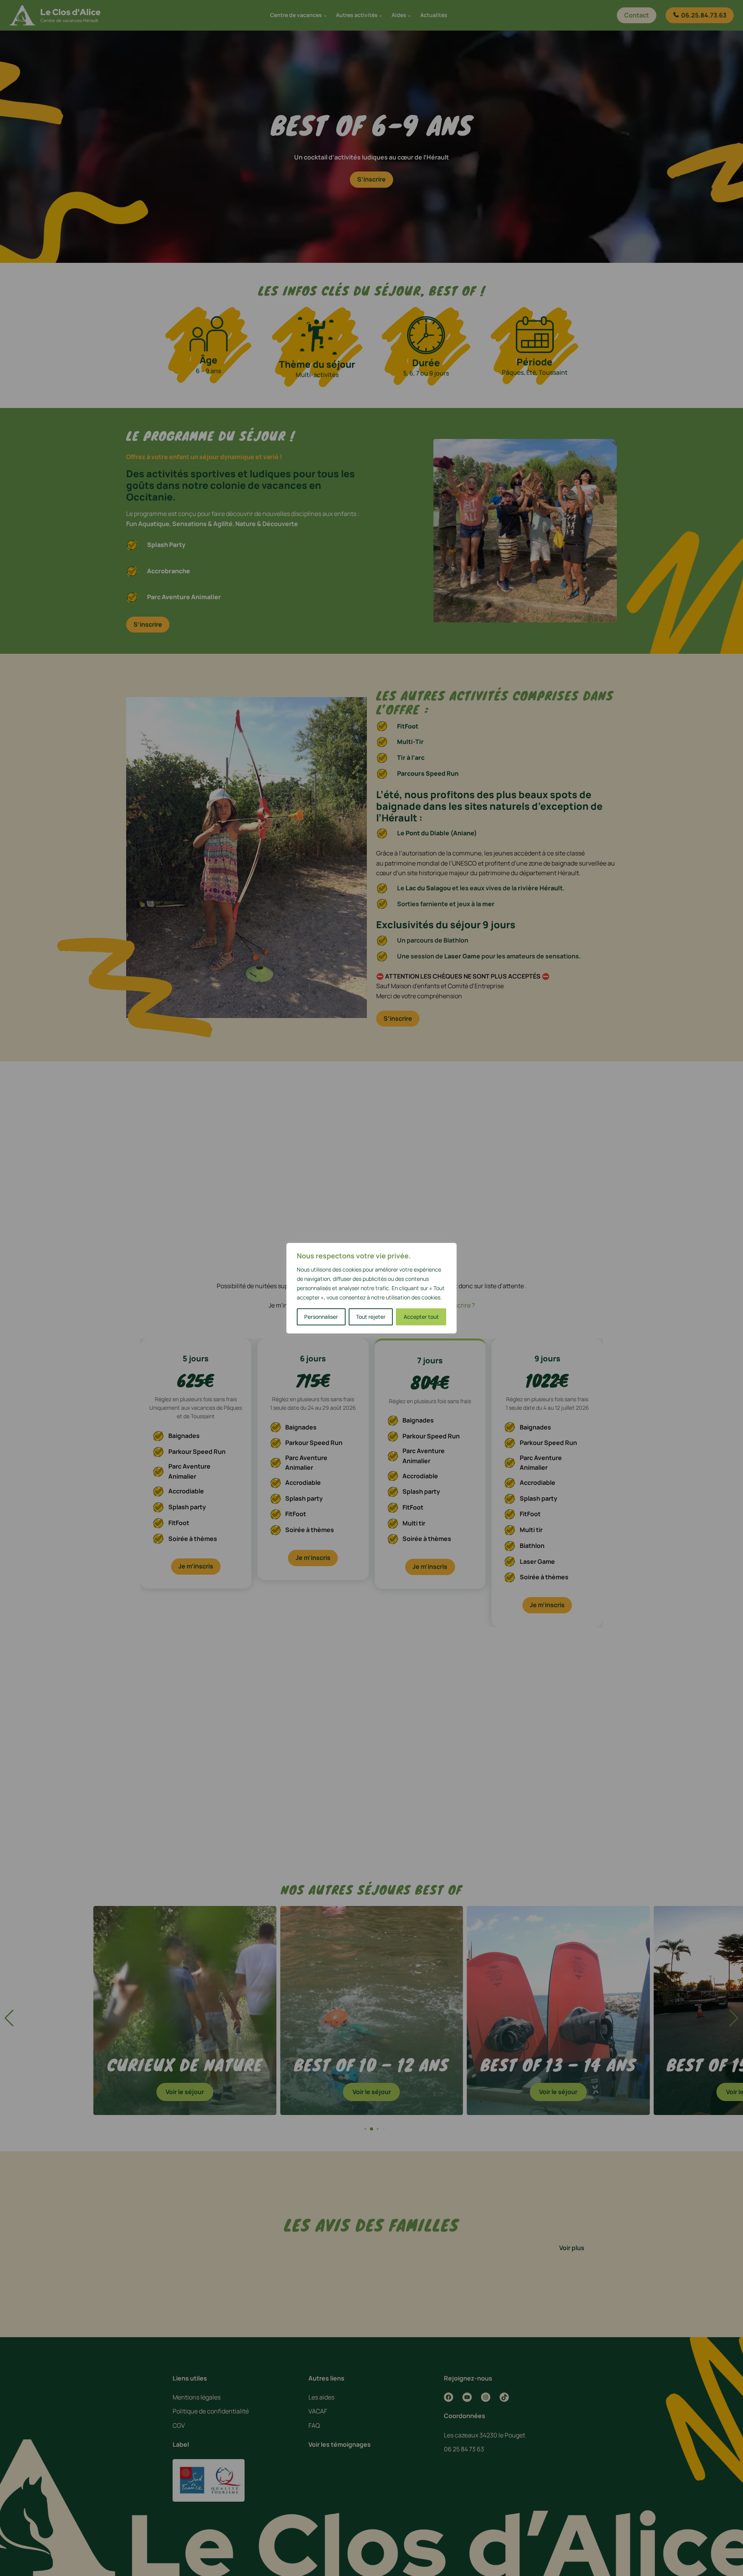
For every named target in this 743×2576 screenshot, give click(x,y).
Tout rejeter (371, 1317)
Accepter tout (421, 1317)
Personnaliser (321, 1317)
